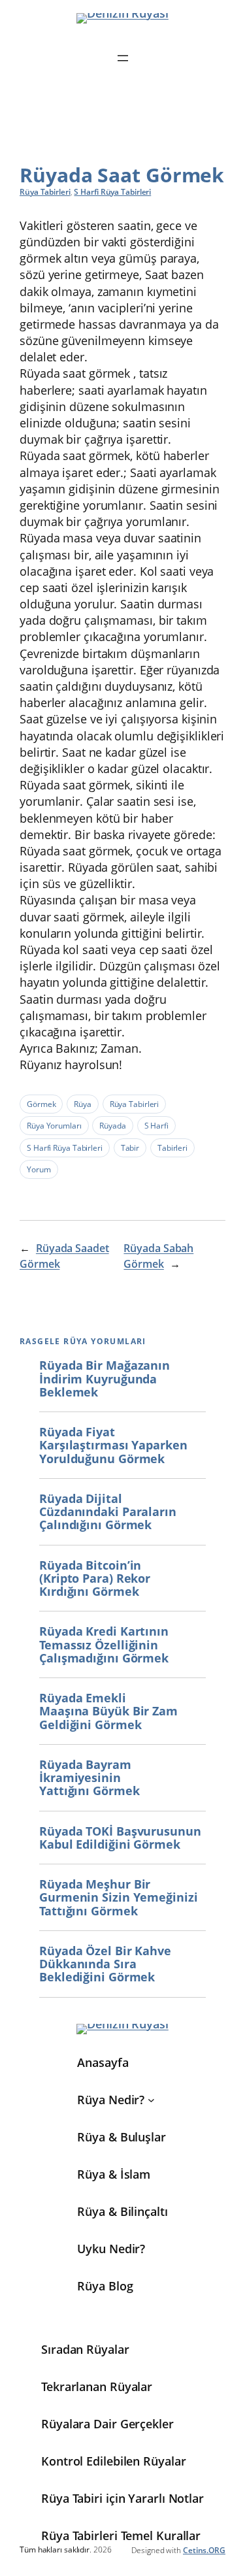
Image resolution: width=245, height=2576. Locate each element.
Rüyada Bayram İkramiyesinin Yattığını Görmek (89, 1778)
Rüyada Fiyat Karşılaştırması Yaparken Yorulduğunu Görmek (113, 1445)
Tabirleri (172, 1148)
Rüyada (112, 1126)
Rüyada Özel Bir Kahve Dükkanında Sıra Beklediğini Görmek (105, 1964)
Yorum (39, 1169)
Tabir (130, 1148)
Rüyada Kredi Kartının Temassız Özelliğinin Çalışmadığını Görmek (104, 1644)
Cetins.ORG (204, 2550)
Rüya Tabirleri (45, 192)
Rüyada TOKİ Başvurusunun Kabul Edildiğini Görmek (120, 1838)
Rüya (83, 1104)
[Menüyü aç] (123, 58)
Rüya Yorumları (54, 1126)
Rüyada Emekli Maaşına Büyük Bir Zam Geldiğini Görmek (108, 1711)
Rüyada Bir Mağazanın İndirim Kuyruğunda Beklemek (105, 1379)
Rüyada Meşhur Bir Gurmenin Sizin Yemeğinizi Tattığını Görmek (119, 1897)
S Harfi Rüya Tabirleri (112, 192)
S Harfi (156, 1126)
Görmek (41, 1104)
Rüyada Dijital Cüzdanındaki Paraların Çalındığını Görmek (108, 1512)
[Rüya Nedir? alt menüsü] (151, 2100)
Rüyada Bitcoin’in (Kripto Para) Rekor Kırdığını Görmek (95, 1578)
